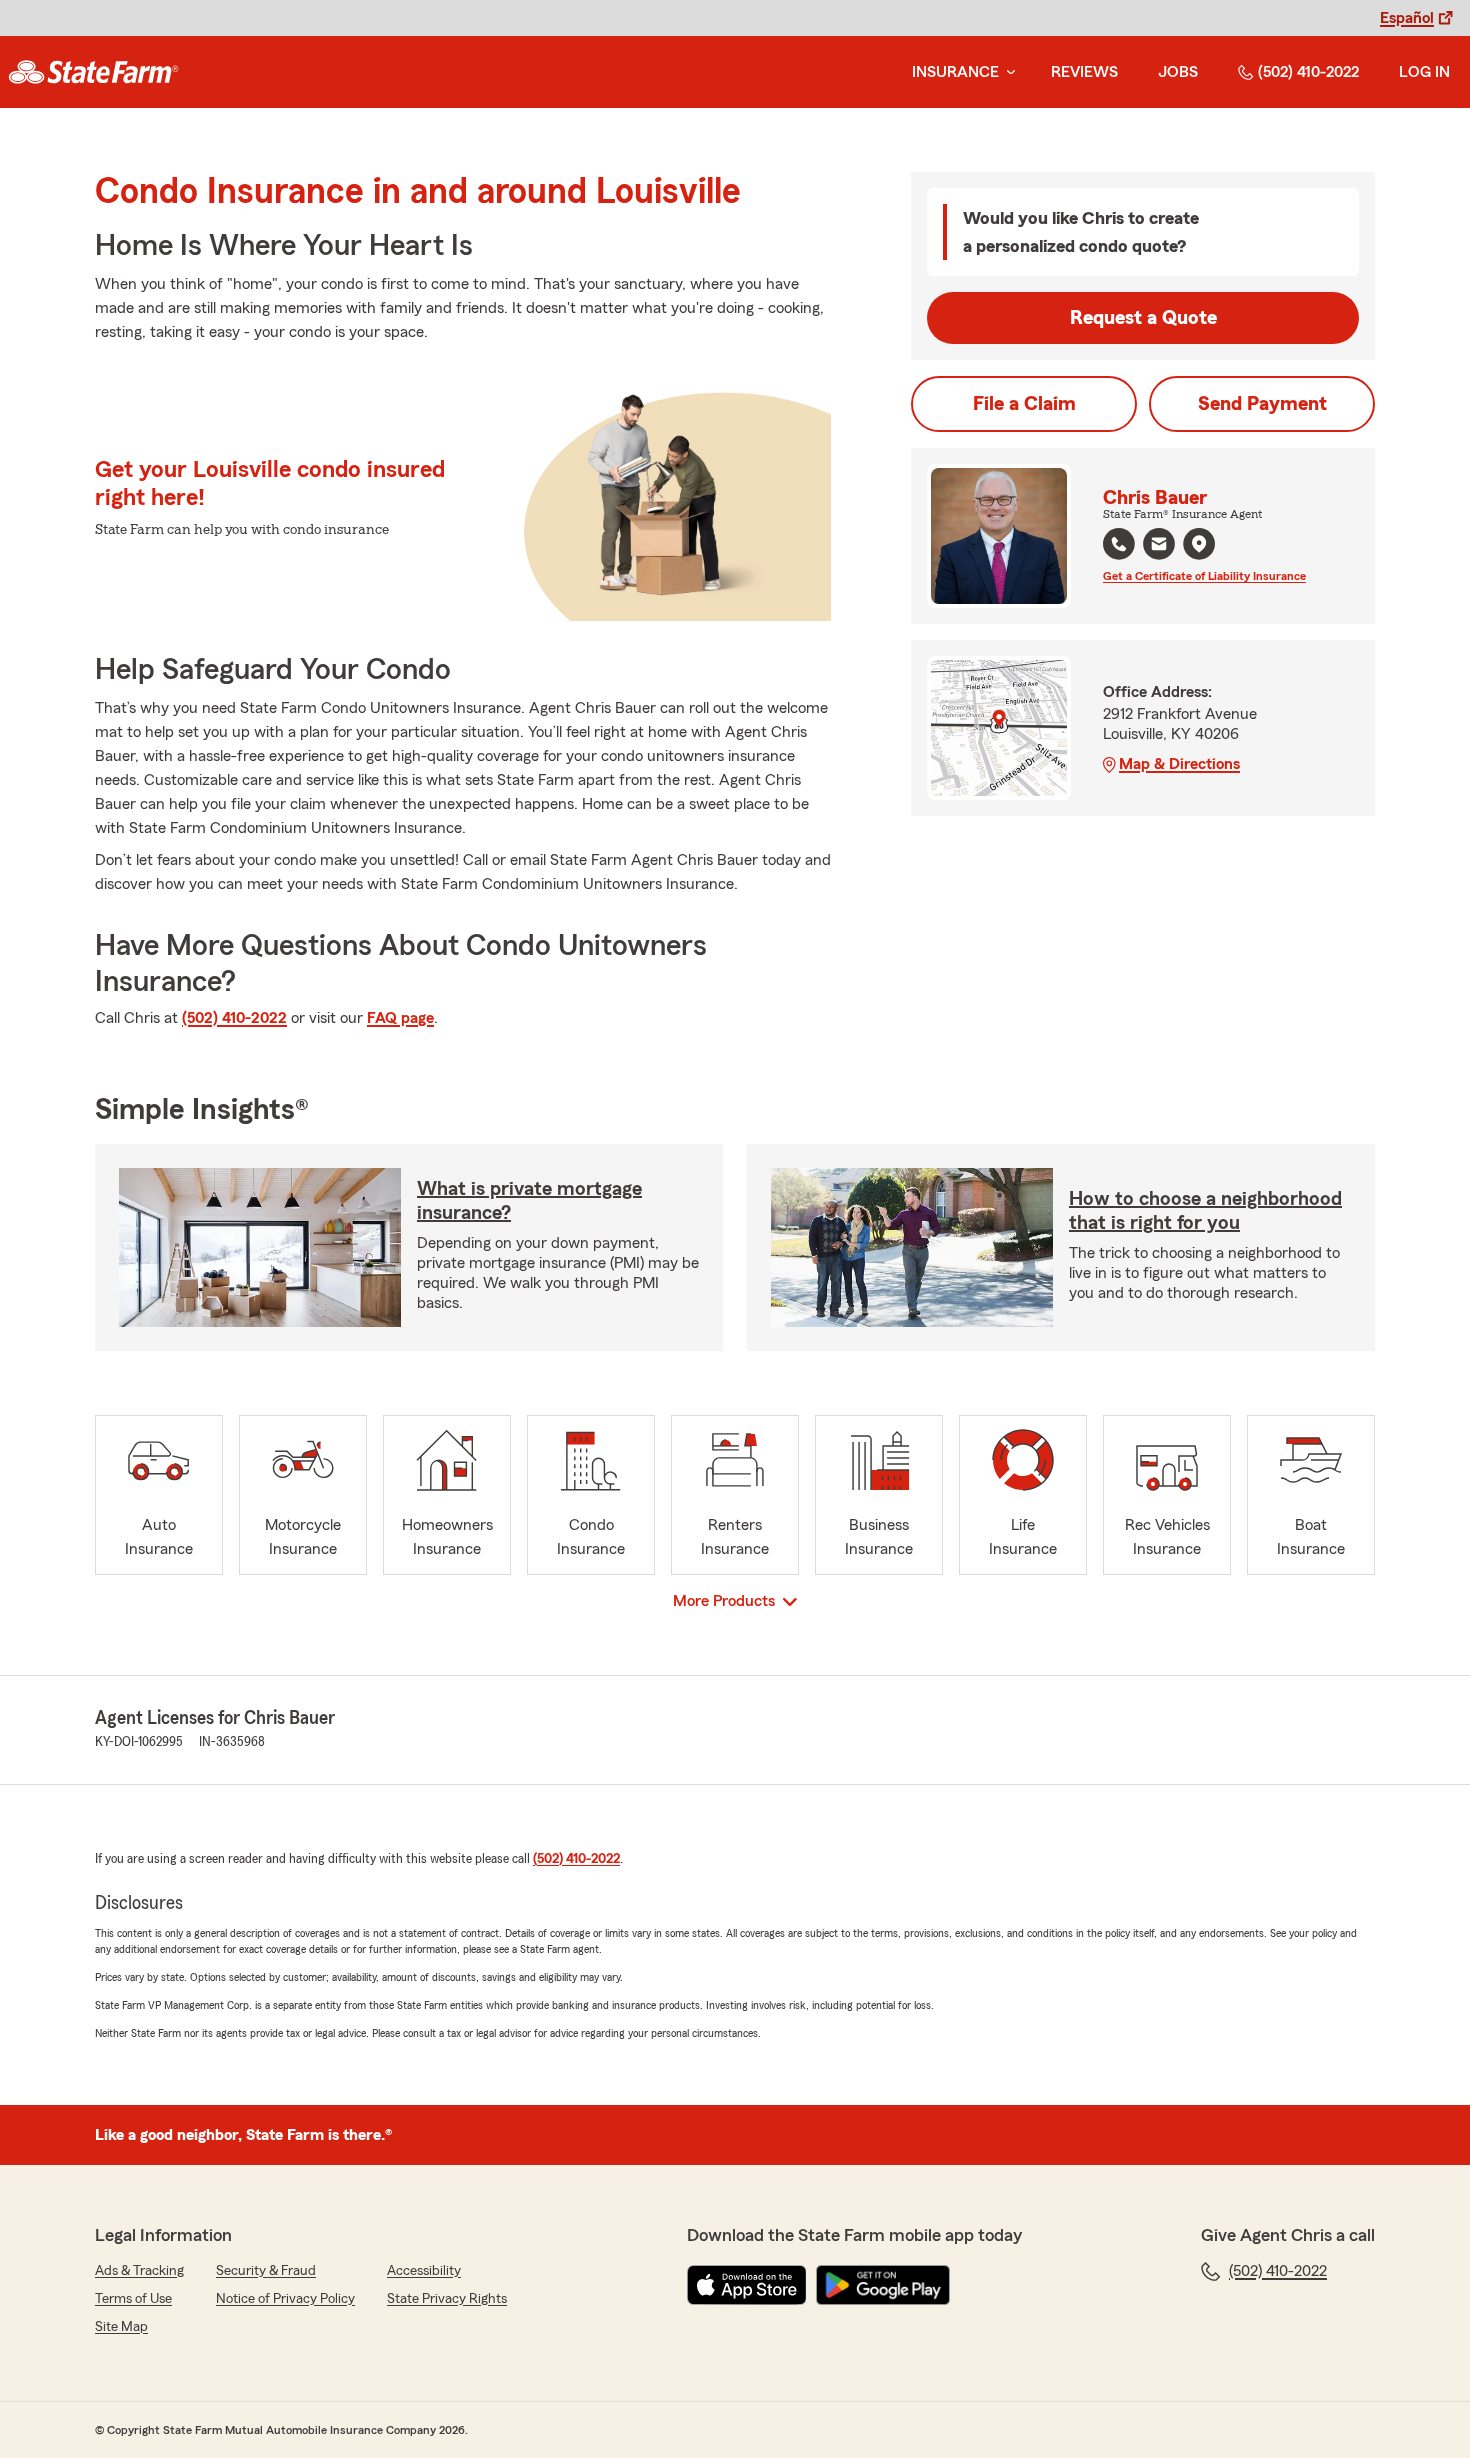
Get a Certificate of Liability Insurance (1204, 576)
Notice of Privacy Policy (285, 2299)
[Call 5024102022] (1119, 544)
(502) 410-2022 (1308, 72)
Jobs (1178, 72)
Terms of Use (133, 2299)
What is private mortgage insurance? (529, 1201)
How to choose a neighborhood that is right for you (1205, 1211)
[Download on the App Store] (747, 2285)
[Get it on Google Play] (883, 2285)
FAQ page (400, 1018)
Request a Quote (1143, 318)
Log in (1424, 72)
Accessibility (424, 2271)
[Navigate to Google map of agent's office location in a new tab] (1199, 544)
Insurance (955, 72)
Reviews (1084, 72)
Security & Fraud (266, 2271)
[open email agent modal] (1159, 546)
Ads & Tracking (139, 2271)
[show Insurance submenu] (1007, 72)
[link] (93, 72)
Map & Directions (1179, 764)
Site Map (121, 2327)
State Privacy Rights (447, 2299)
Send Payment (1262, 404)
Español (1407, 18)
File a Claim (1024, 404)
